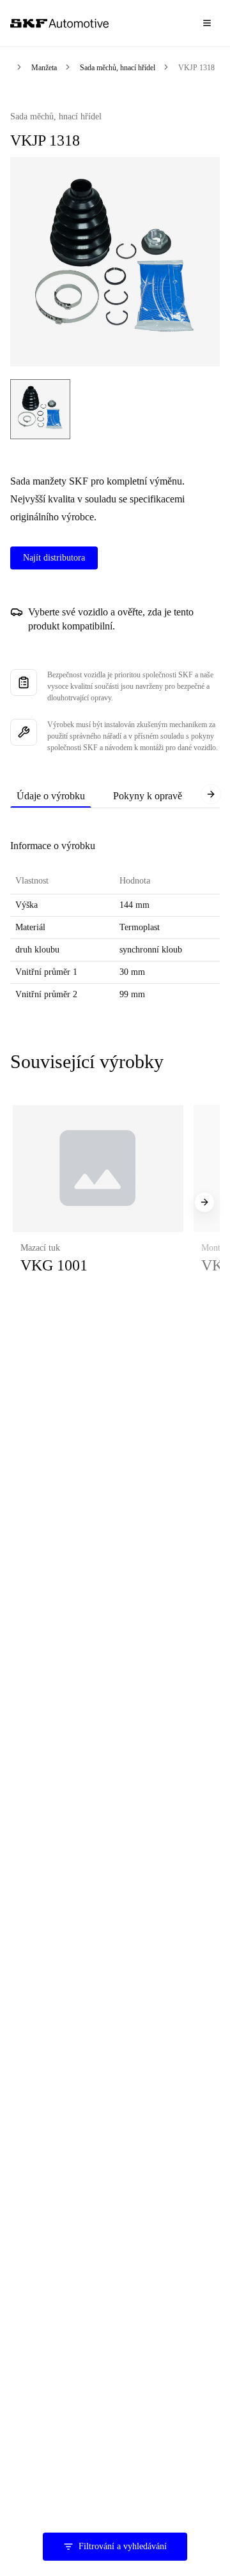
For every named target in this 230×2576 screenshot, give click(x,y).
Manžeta (44, 68)
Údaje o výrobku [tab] (51, 796)
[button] (98, 1203)
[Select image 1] (40, 409)
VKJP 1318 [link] (196, 68)
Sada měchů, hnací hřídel (118, 68)
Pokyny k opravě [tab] (148, 796)
